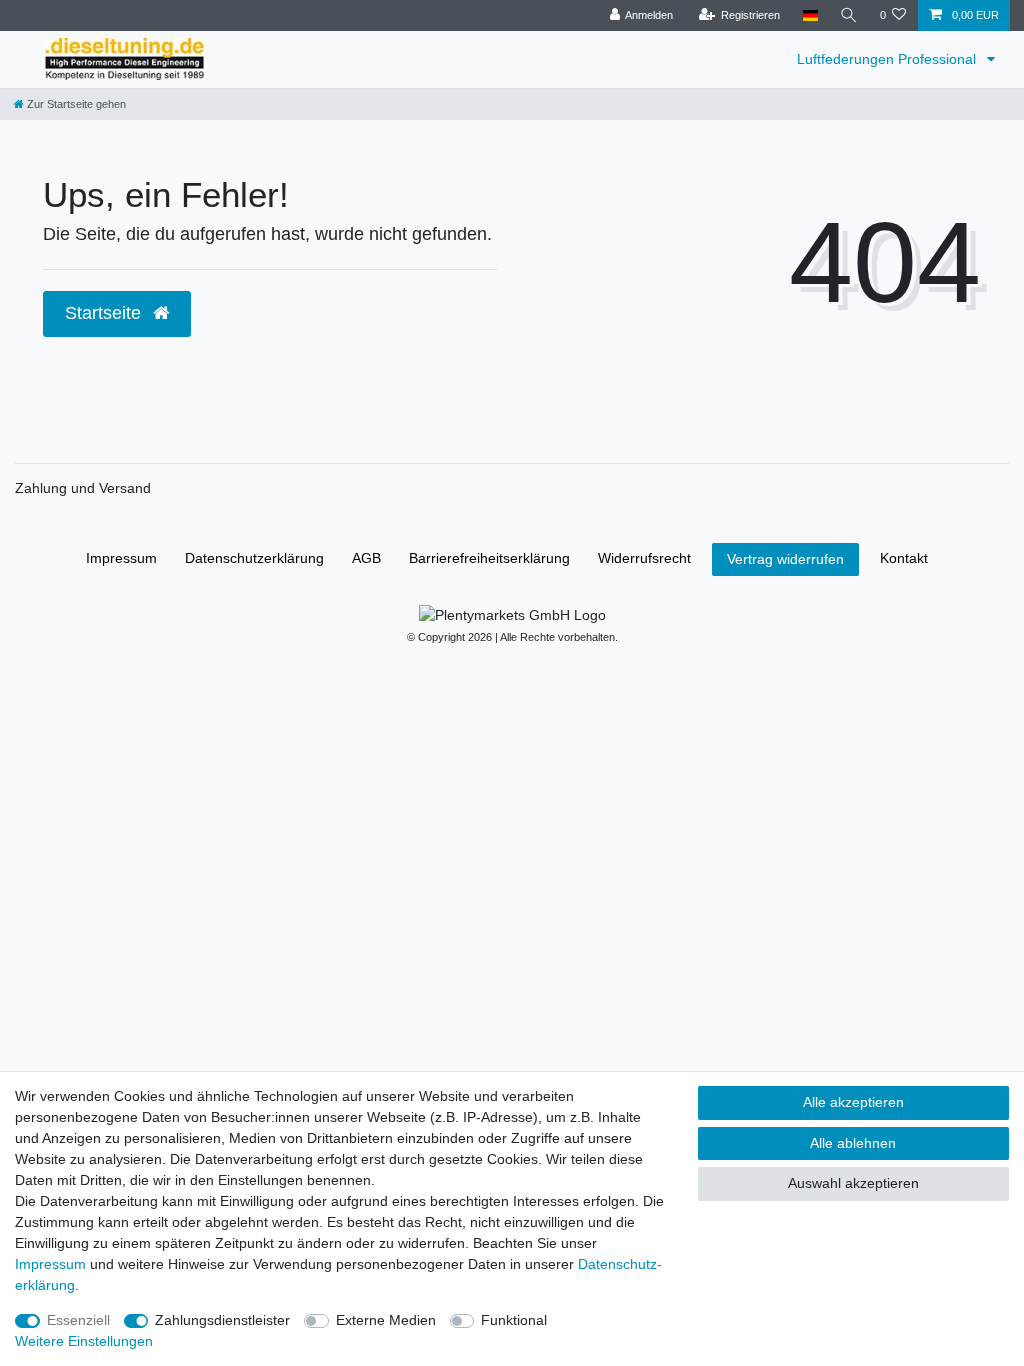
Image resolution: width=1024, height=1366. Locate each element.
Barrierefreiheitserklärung (489, 558)
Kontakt (904, 558)
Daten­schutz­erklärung (254, 558)
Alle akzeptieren (853, 1102)
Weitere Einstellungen (84, 1341)
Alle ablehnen (853, 1143)
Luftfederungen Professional (888, 59)
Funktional (514, 1320)
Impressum (121, 558)
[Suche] (849, 15)
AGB (366, 558)
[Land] (809, 15)
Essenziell (78, 1320)
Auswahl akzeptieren (853, 1183)
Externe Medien (386, 1320)
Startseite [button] (105, 313)
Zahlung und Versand (83, 488)
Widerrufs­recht (644, 558)
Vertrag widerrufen (785, 559)
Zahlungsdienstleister (222, 1320)
